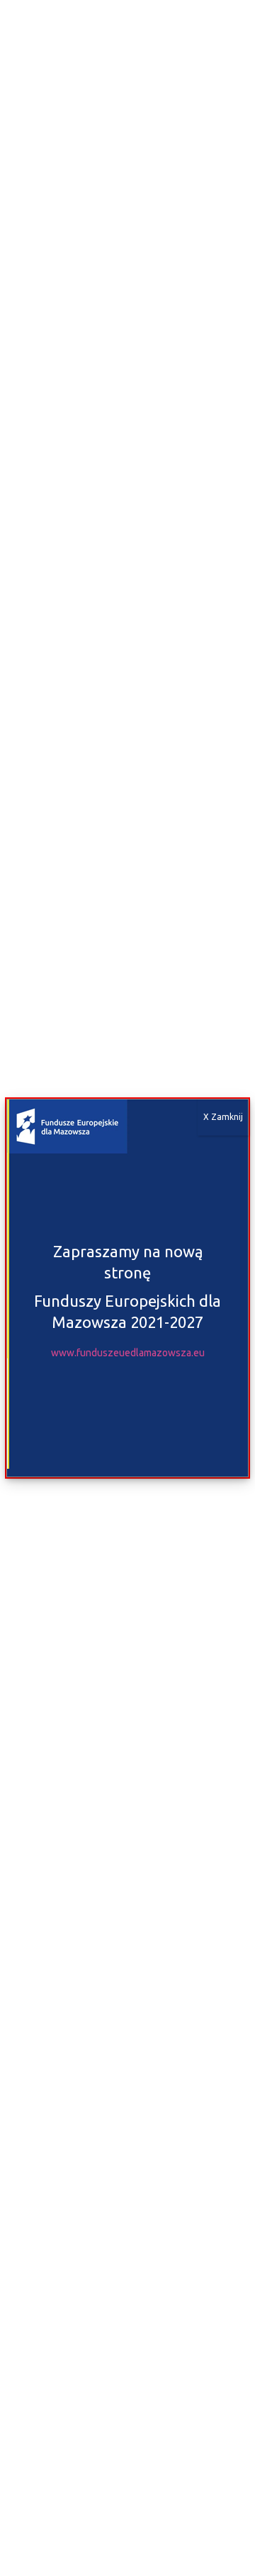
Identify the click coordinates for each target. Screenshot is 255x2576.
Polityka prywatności (174, 2559)
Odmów (128, 2489)
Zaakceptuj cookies (128, 2450)
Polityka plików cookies (79, 2559)
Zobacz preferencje (128, 2528)
